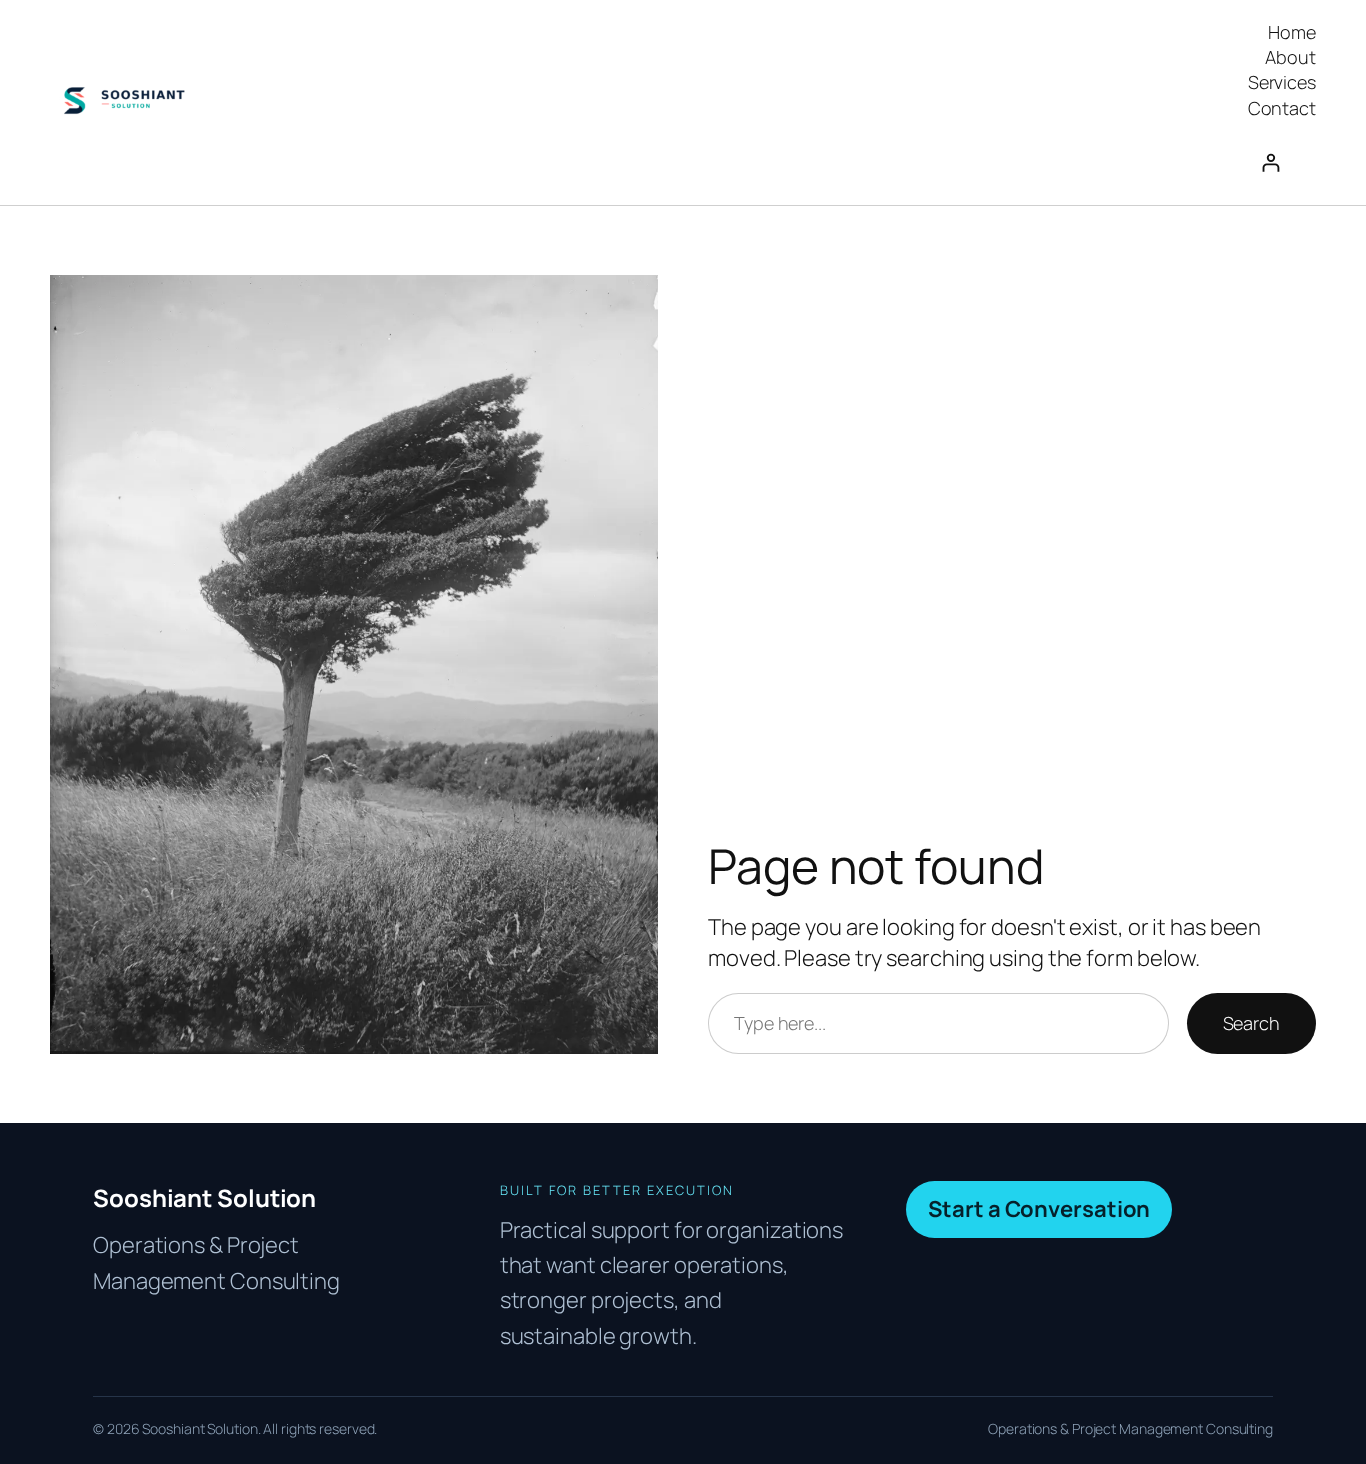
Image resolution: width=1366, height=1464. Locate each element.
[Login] (1282, 162)
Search (1251, 1023)
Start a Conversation (1039, 1209)
